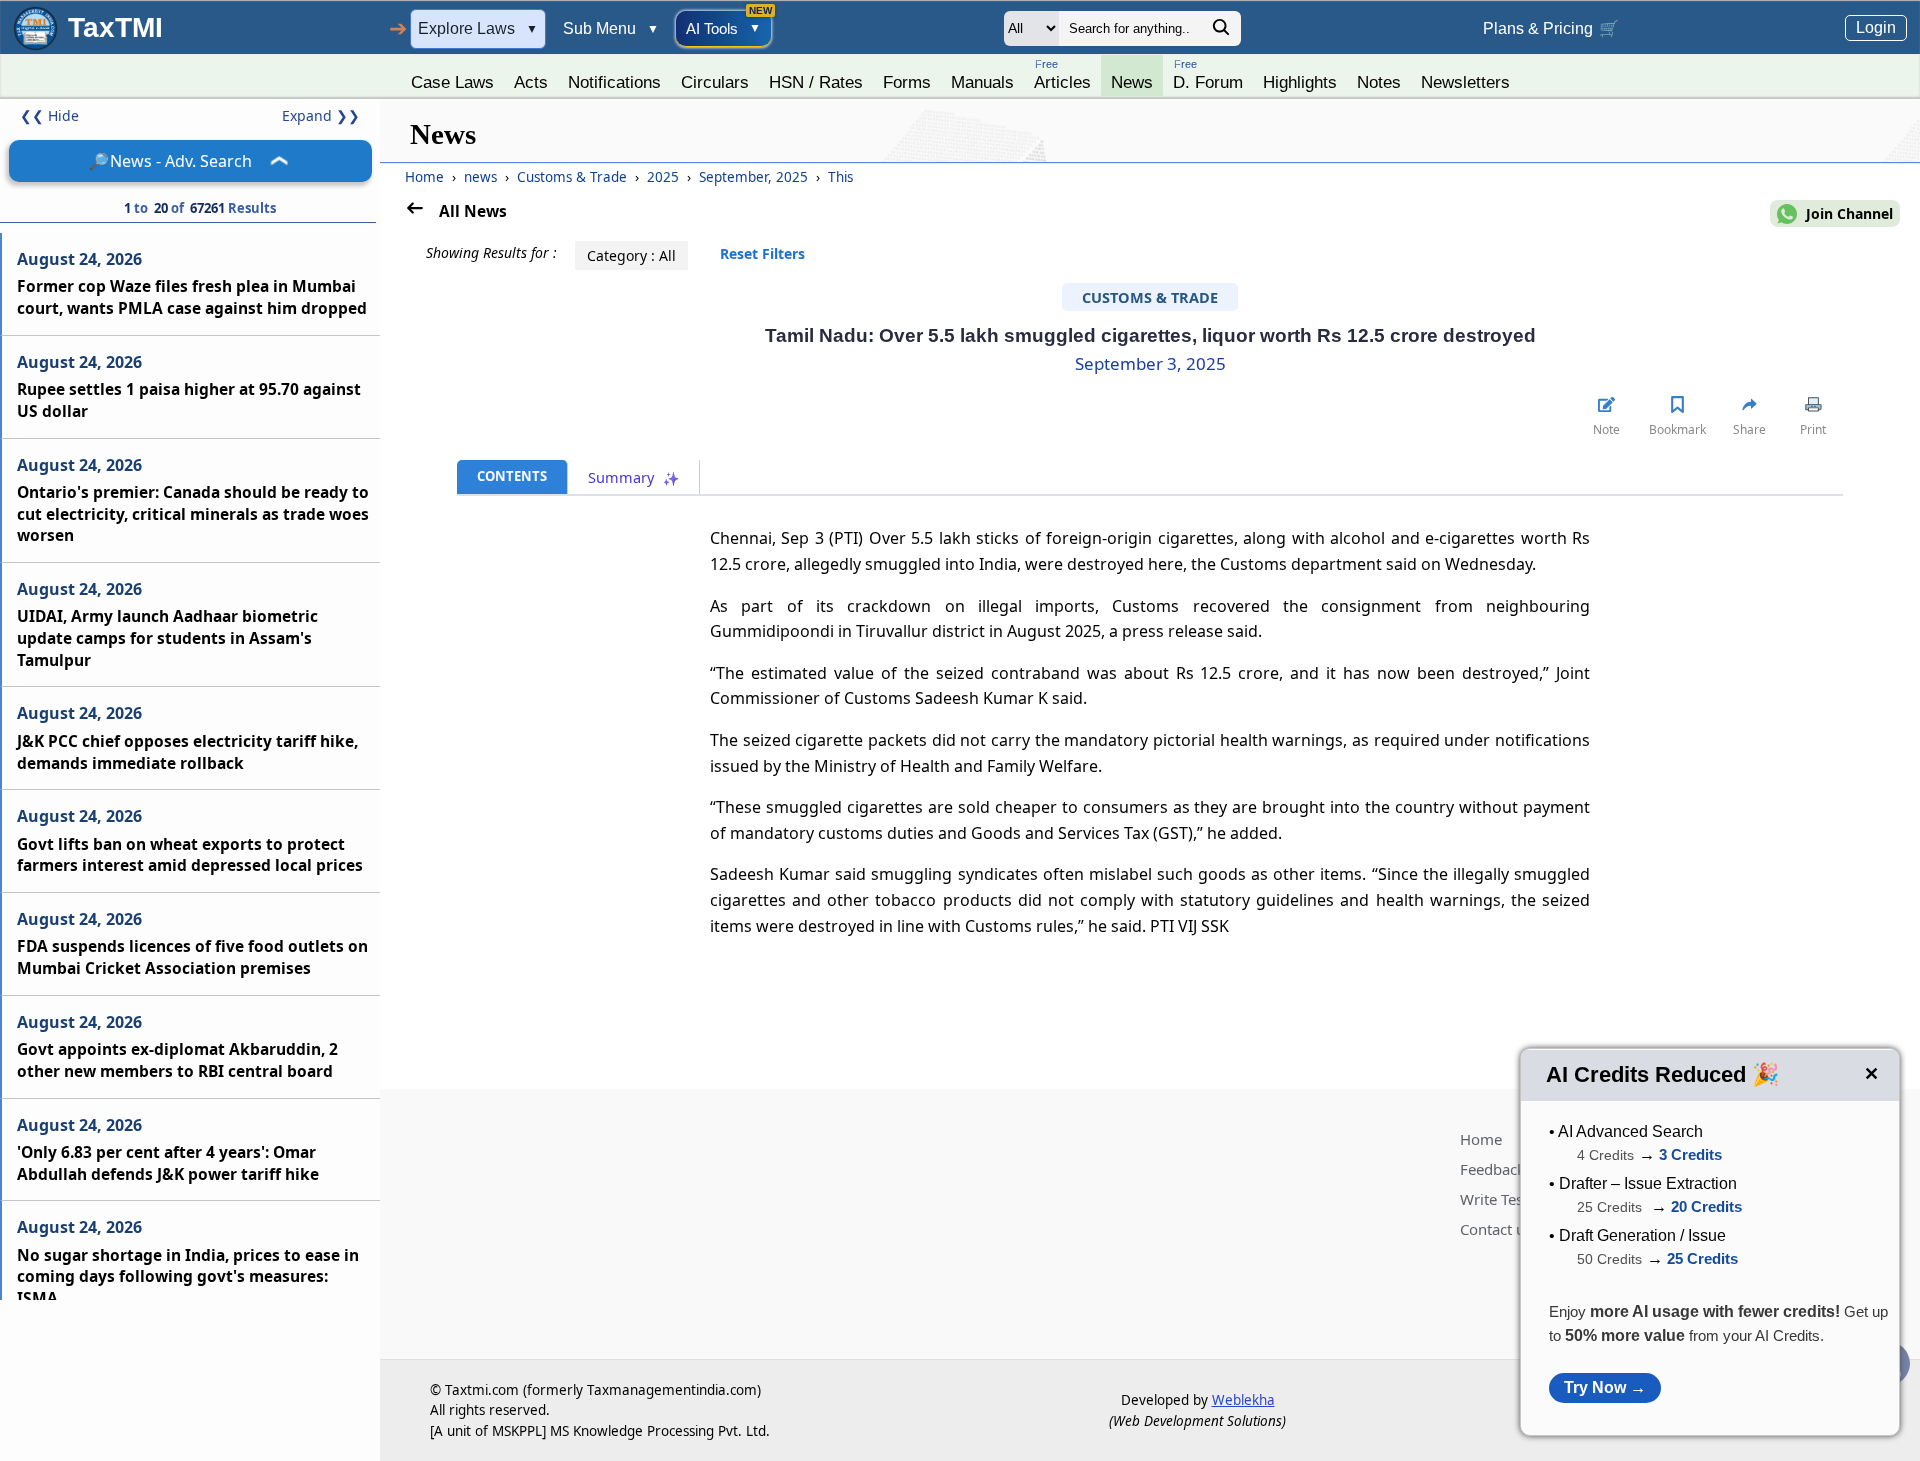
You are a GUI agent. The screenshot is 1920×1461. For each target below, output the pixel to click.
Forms (907, 82)
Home (424, 177)
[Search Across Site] (1221, 32)
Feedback (1492, 1169)
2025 (665, 177)
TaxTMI (115, 27)
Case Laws (452, 82)
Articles (1062, 74)
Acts (531, 82)
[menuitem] (452, 77)
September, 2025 (755, 177)
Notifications (614, 82)
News (1132, 82)
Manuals (982, 82)
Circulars (715, 82)
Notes (1379, 82)
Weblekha (1243, 1400)
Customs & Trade (574, 177)
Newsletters (1465, 82)
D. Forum (1208, 74)
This (840, 177)
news (482, 177)
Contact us (1496, 1229)
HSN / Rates (816, 82)
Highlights (1300, 82)
